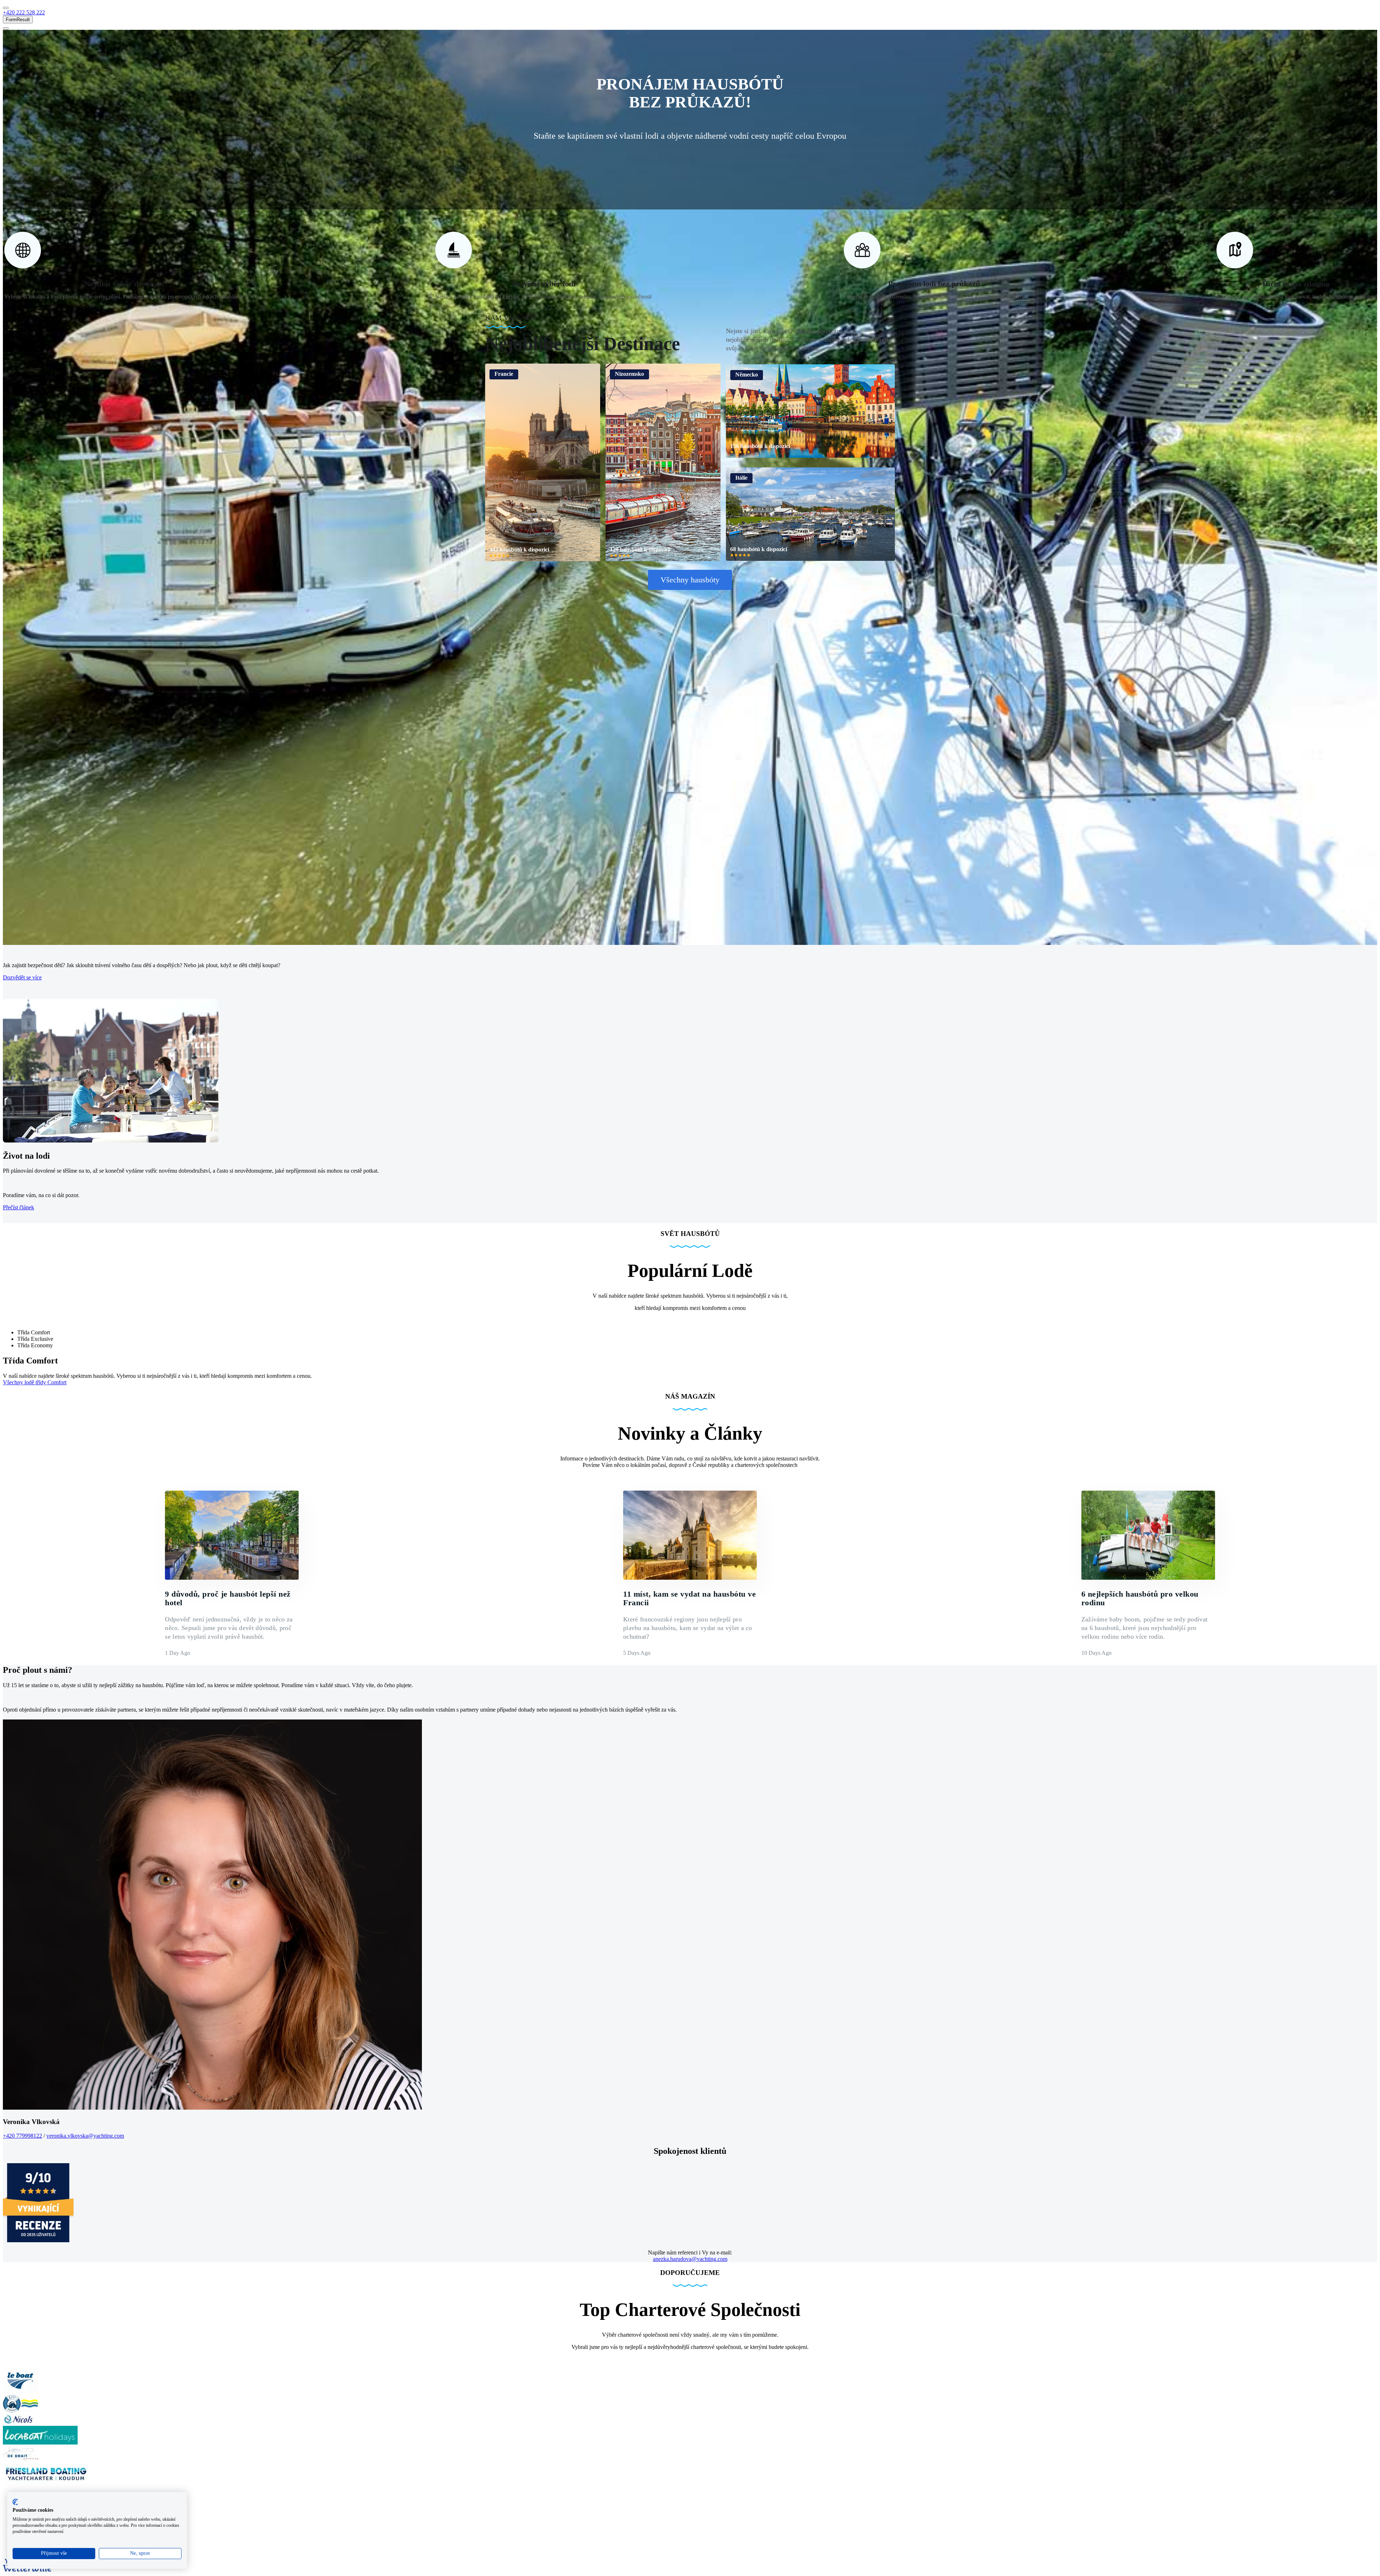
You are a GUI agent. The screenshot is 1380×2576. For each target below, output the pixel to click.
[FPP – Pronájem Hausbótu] (20, 2411)
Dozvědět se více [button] (22, 977)
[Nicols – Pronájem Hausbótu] (19, 2422)
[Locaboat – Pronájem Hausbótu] (40, 2443)
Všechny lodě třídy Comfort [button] (35, 1382)
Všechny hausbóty (690, 580)
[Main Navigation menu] (6, 8)
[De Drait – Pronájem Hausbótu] (20, 2460)
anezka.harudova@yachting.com (690, 2259)
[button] (24, 12)
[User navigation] (6, 28)
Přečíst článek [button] (19, 1207)
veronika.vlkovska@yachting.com (85, 2136)
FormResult (18, 20)
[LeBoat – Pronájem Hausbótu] (20, 2392)
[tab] (697, 1333)
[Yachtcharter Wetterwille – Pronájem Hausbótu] (31, 2570)
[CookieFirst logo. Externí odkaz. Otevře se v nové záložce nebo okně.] (15, 2502)
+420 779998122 (22, 2136)
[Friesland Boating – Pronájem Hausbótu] (46, 2482)
